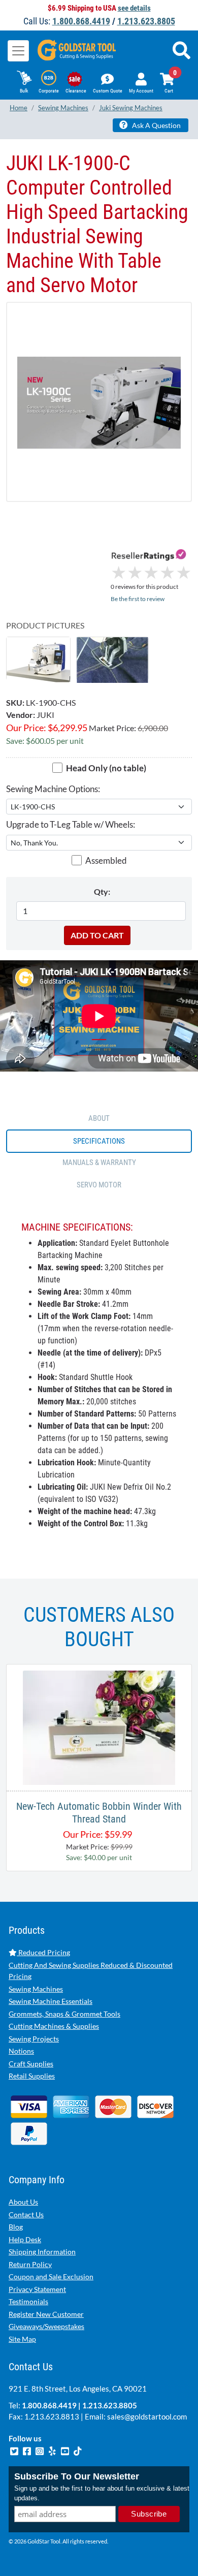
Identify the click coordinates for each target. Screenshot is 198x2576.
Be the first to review (138, 599)
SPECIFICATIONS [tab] (99, 1141)
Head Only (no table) (106, 768)
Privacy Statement (37, 2289)
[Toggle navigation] (18, 51)
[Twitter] (15, 2449)
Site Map (22, 2339)
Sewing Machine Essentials (51, 2001)
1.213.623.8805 (146, 21)
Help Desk (25, 2239)
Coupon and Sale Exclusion (51, 2276)
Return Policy (30, 2264)
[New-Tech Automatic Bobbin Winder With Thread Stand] (99, 1726)
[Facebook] (28, 2449)
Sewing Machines (36, 1989)
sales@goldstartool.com (147, 2416)
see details (134, 8)
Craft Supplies (31, 2064)
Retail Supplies (32, 2076)
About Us (23, 2202)
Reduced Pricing (43, 1952)
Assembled (106, 860)
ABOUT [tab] (99, 1118)
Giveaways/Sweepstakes (46, 2326)
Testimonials (28, 2301)
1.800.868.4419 (81, 21)
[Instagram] (40, 2449)
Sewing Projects (34, 2039)
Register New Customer (46, 2314)
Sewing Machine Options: (53, 789)
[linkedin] (53, 2449)
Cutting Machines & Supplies (54, 2026)
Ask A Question (156, 125)
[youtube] (66, 2449)
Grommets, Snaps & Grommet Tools (64, 2014)
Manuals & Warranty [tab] (99, 1163)
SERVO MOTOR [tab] (99, 1185)
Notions (21, 2051)
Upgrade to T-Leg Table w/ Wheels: (71, 824)
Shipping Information (42, 2252)
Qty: (102, 891)
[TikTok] (78, 2449)
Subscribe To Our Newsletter (77, 2476)
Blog (16, 2227)
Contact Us (26, 2214)
